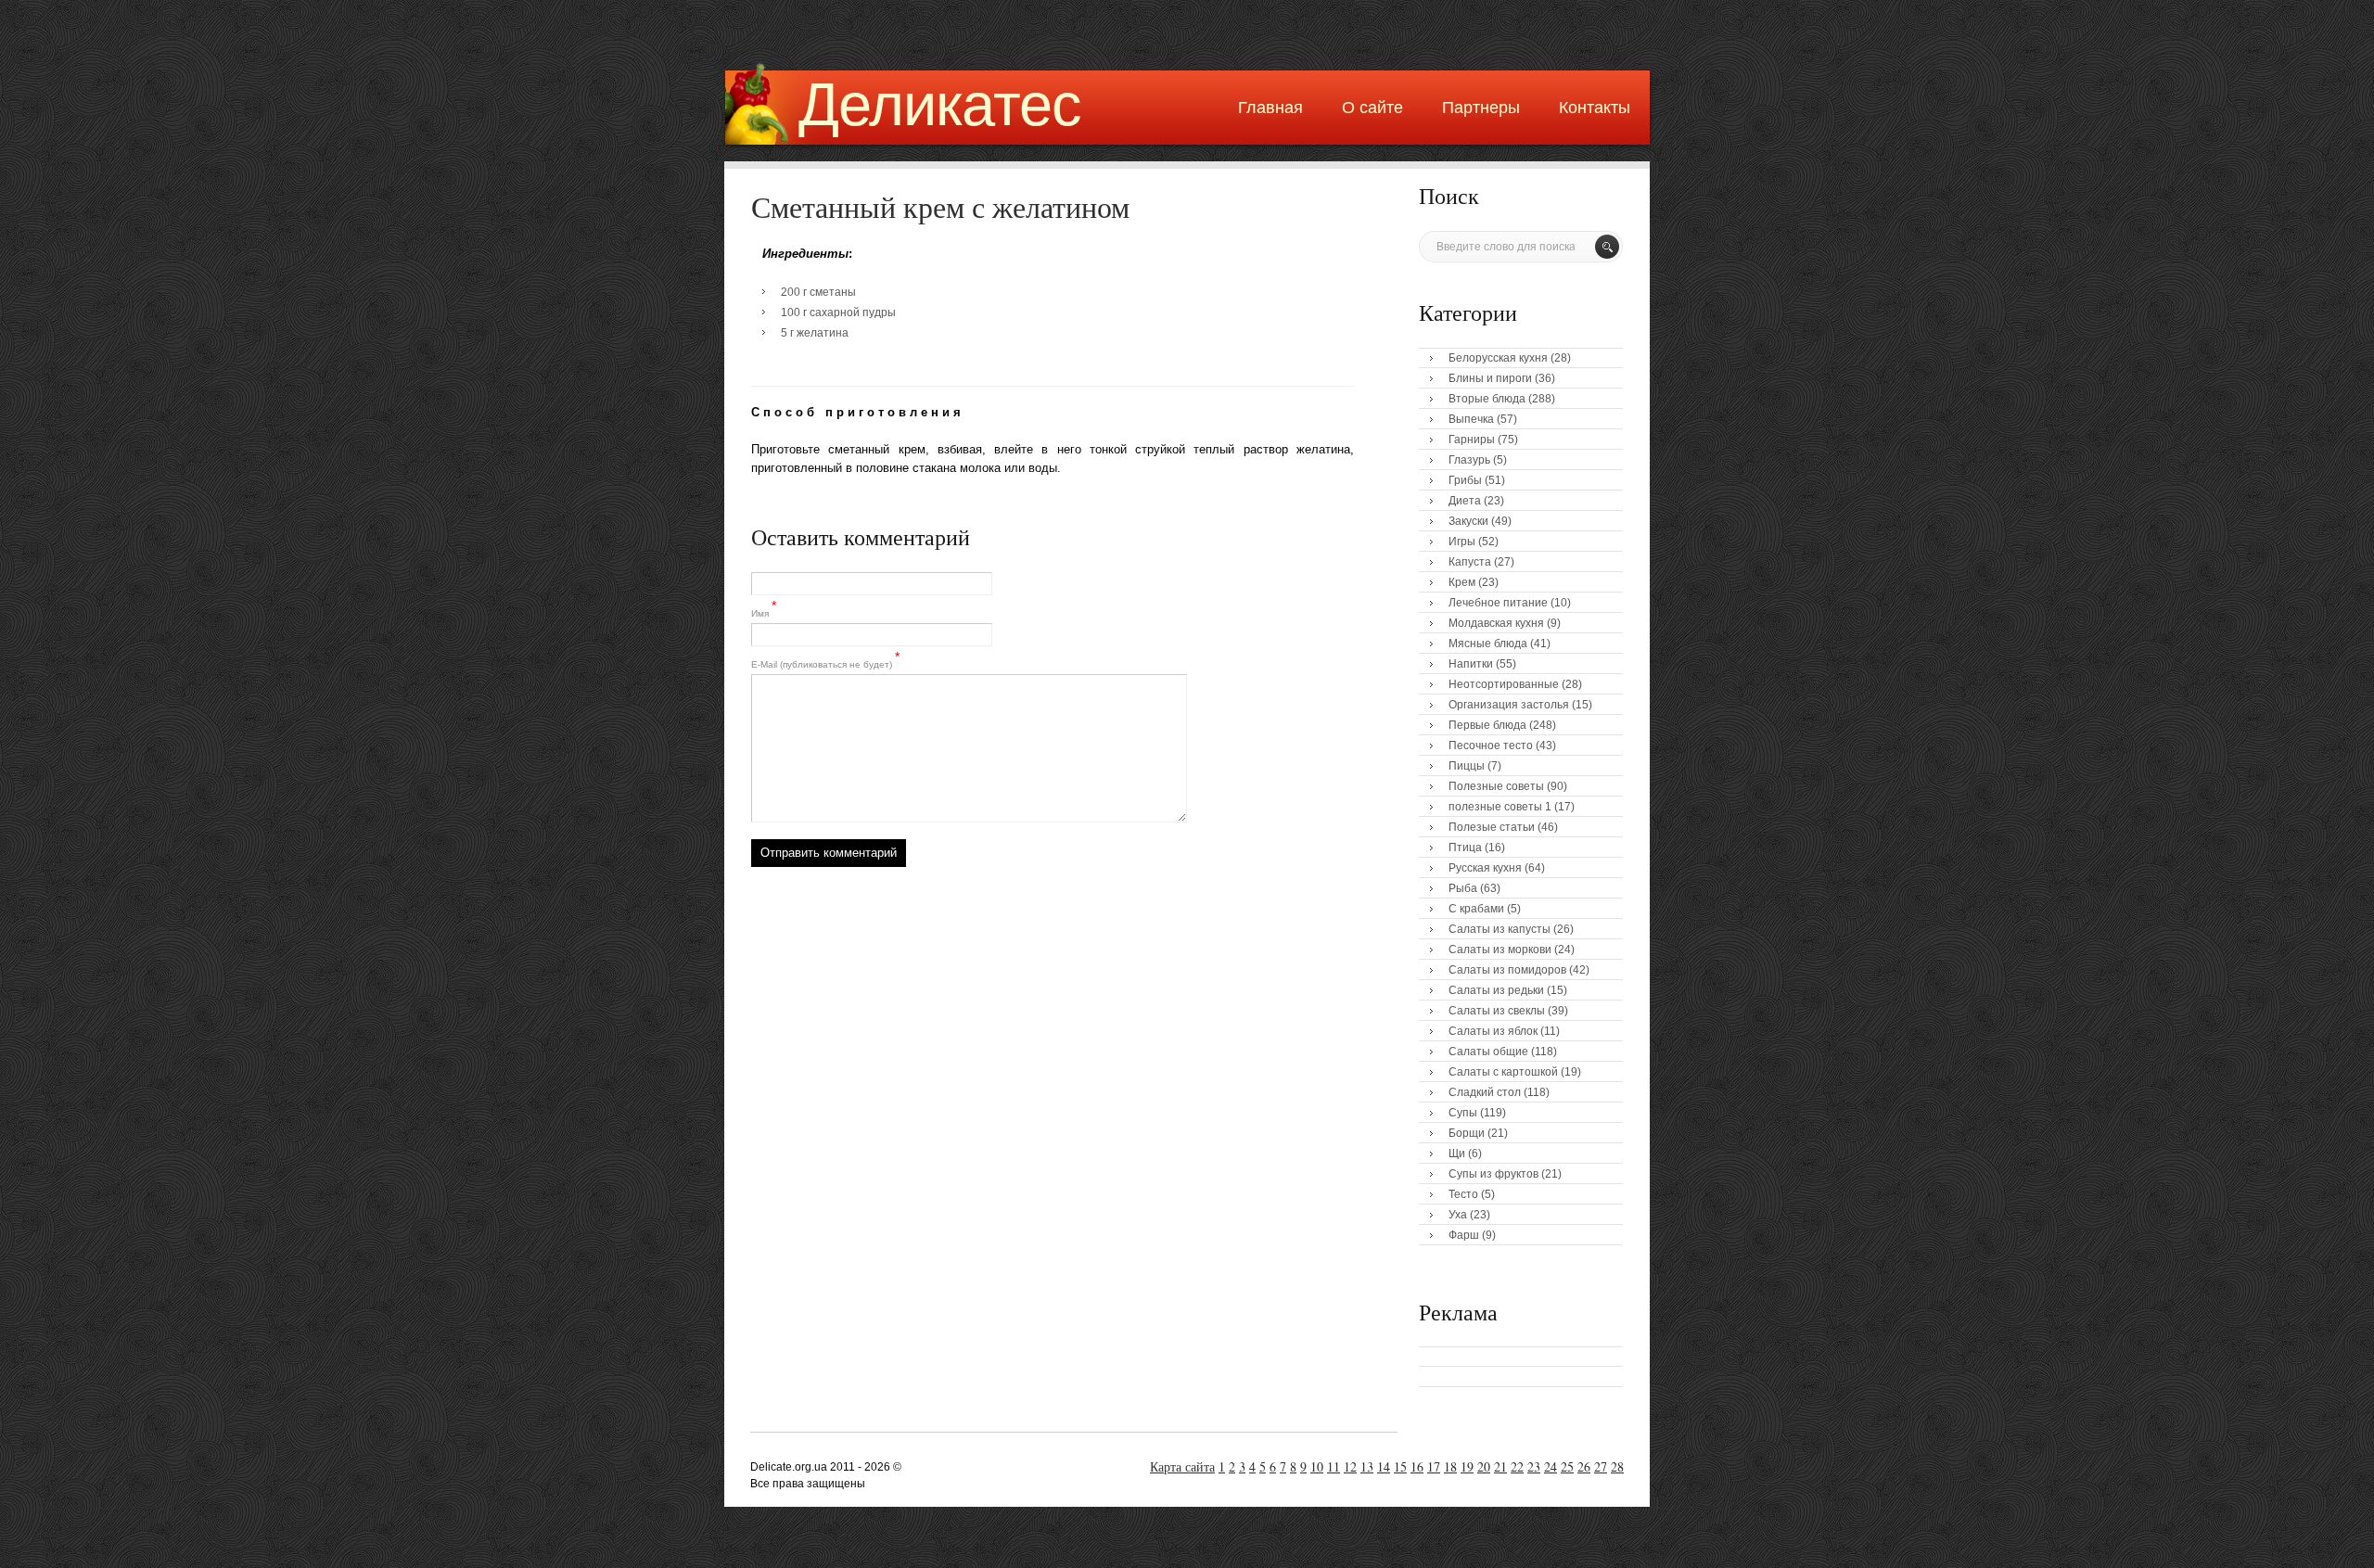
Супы (1463, 1113)
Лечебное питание (1498, 603)
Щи (1457, 1154)
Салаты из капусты (1500, 929)
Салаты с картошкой (1503, 1072)
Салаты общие (1488, 1052)
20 (1484, 1466)
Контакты (1595, 108)
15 (1400, 1466)
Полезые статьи (1492, 827)
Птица (1465, 848)
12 (1350, 1466)
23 (1534, 1466)
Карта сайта (1182, 1466)
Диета (1465, 501)
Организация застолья (1509, 705)
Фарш (1464, 1235)
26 (1584, 1466)
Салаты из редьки (1496, 990)
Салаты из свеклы (1497, 1011)
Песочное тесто (1491, 746)
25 (1567, 1466)
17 (1434, 1466)
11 (1334, 1466)
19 (1467, 1466)
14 (1384, 1466)
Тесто (1463, 1194)
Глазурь (1469, 460)
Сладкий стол (1485, 1092)
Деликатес (940, 104)
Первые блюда (1487, 725)
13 (1367, 1466)
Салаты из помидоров (1507, 970)
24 (1551, 1466)
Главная (1270, 108)
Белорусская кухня (1498, 358)
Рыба (1463, 888)
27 (1601, 1466)
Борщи (1467, 1133)
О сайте (1372, 108)
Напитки (1471, 664)
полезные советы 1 (1500, 807)
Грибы (1465, 480)
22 (1517, 1466)
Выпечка (1471, 419)
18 (1450, 1466)
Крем (1462, 582)
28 (1617, 1466)
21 (1500, 1466)
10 (1317, 1466)
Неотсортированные (1504, 684)
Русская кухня (1485, 868)
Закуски (1468, 521)
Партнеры (1481, 108)
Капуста (1470, 562)
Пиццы (1467, 766)
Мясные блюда (1488, 644)
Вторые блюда (1487, 399)
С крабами (1476, 909)
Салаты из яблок (1493, 1031)
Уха (1458, 1215)
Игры (1462, 542)
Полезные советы (1496, 786)
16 (1417, 1466)
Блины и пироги (1490, 378)
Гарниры (1472, 440)
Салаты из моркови (1500, 950)
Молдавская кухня (1496, 623)
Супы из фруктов (1493, 1174)
